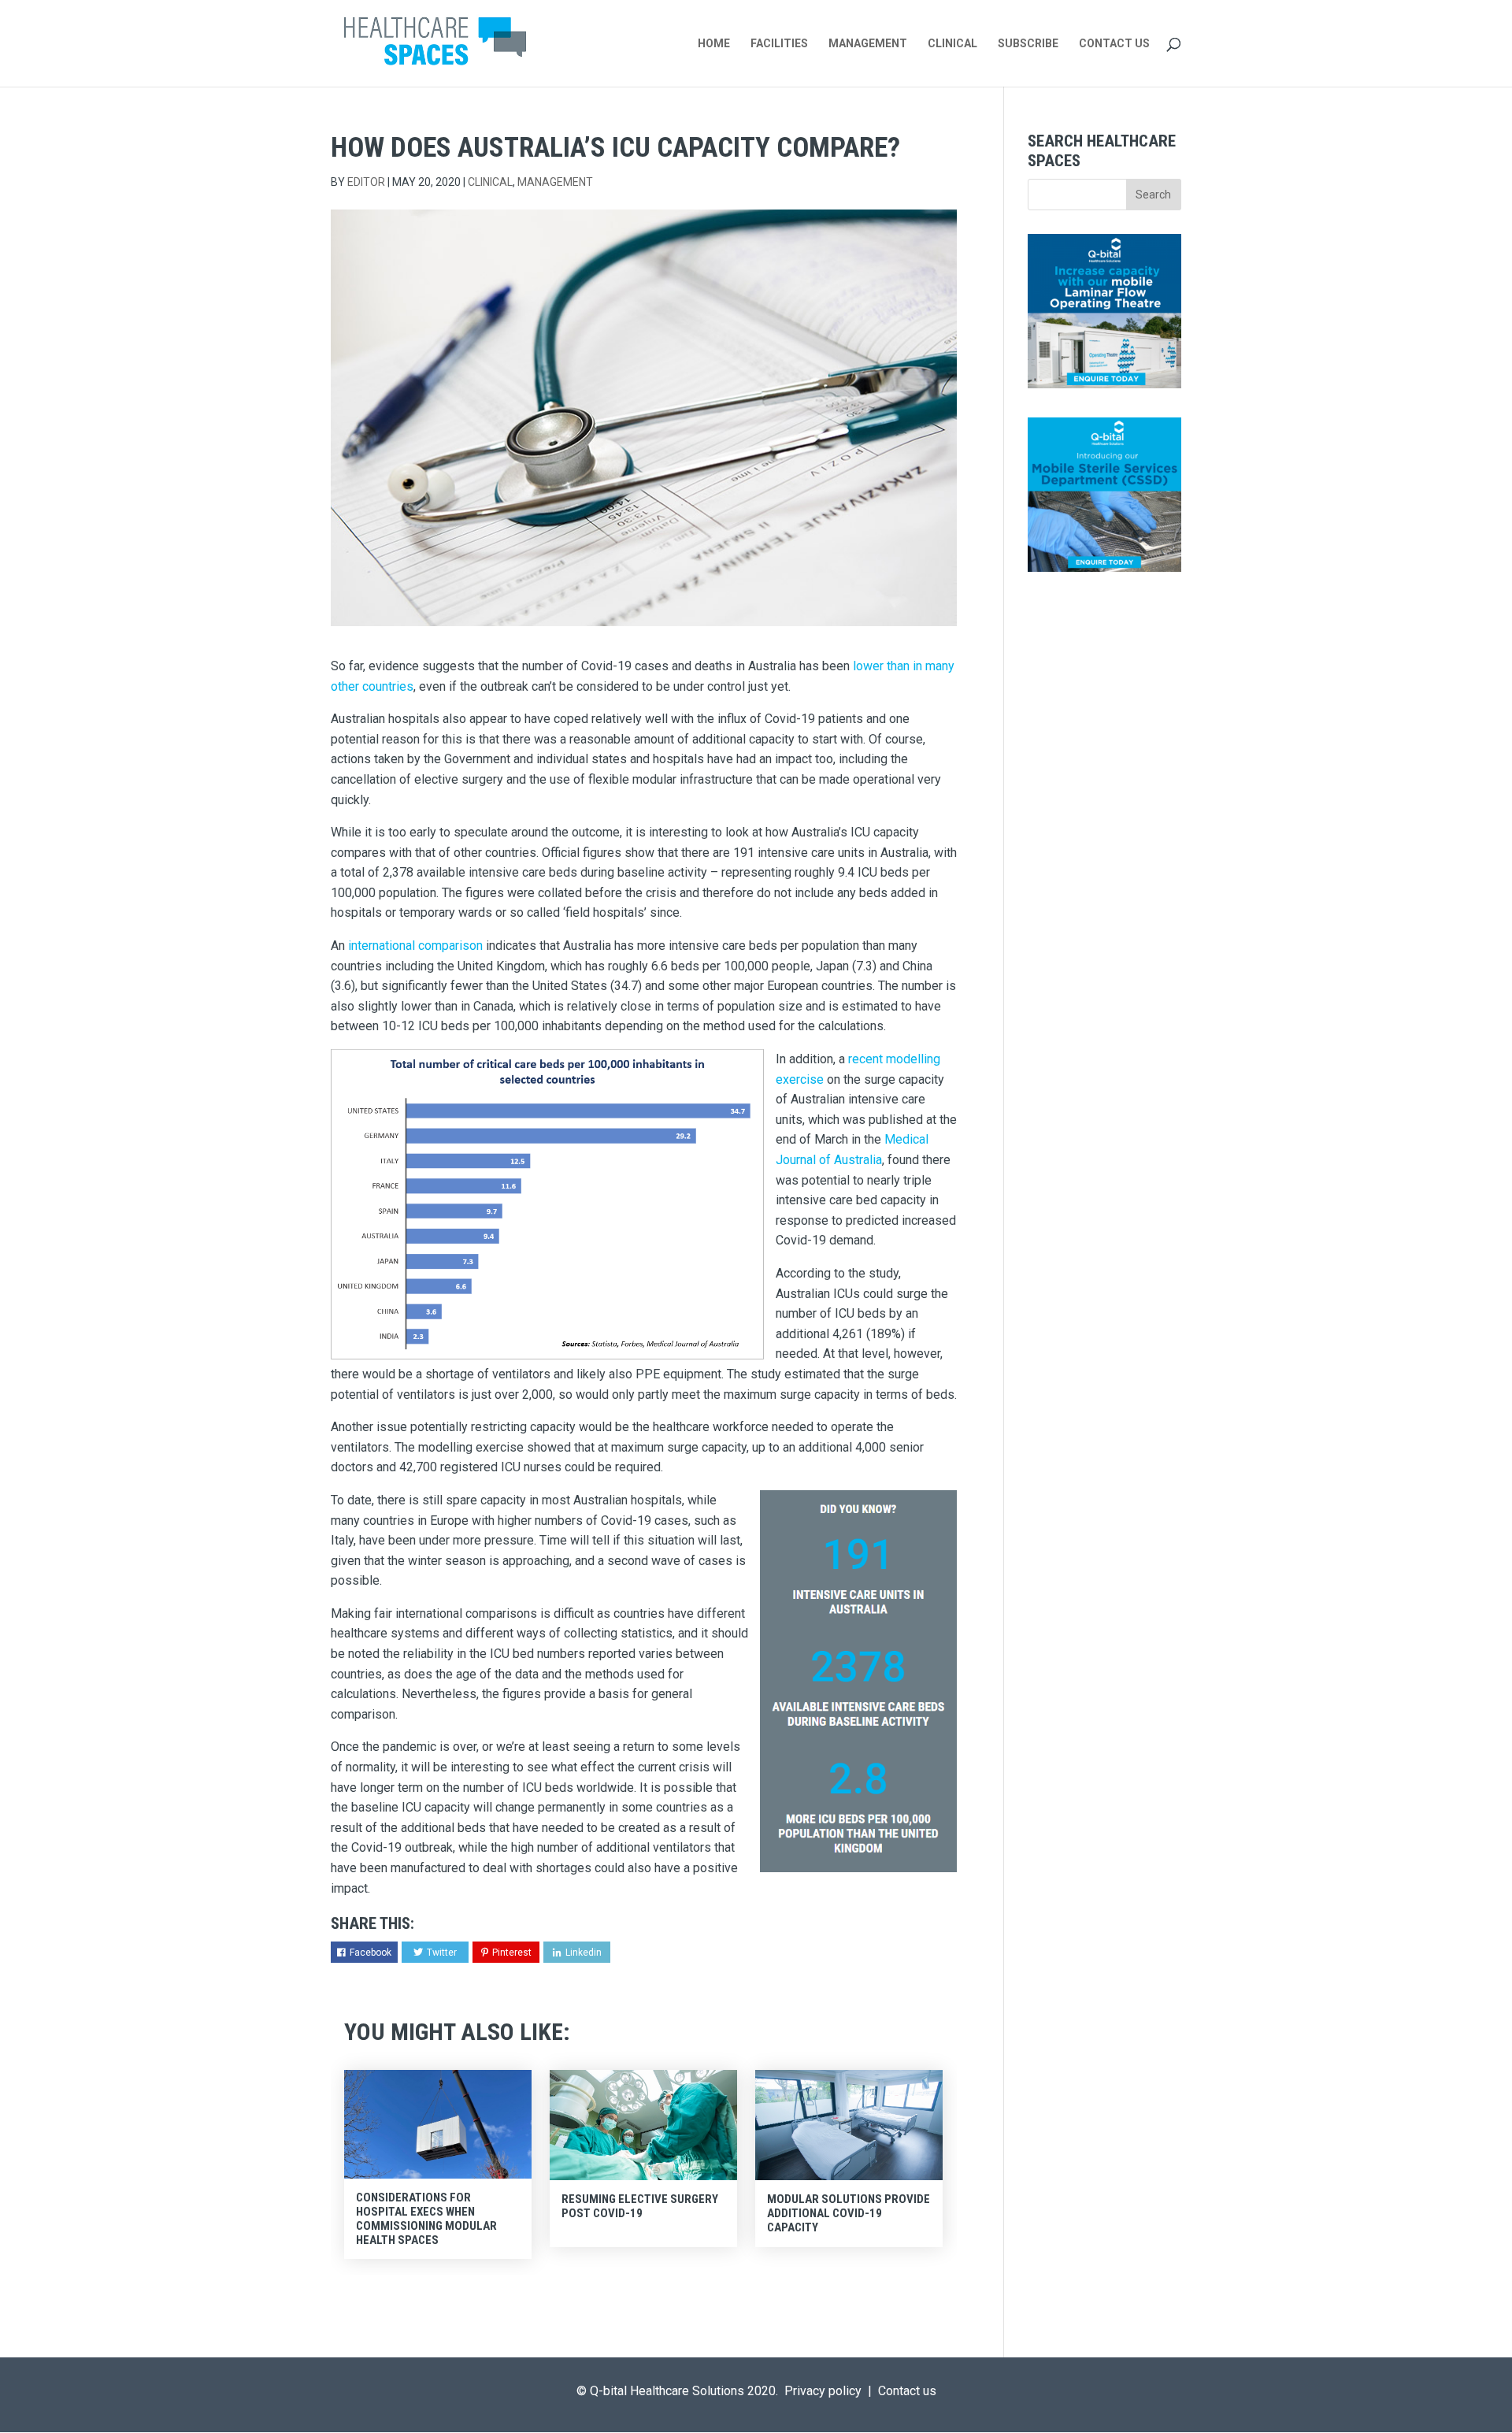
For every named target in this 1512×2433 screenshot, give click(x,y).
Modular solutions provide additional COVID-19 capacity (849, 2213)
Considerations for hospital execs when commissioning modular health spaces (426, 2219)
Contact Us (1114, 44)
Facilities (779, 44)
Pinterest (512, 1953)
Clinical (952, 44)
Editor (366, 182)
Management (868, 44)
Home (714, 44)
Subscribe (1028, 44)
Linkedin (584, 1953)
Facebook (371, 1953)
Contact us (907, 2391)
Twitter (442, 1953)
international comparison (415, 946)
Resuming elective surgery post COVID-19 (640, 2206)
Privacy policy (823, 2391)
